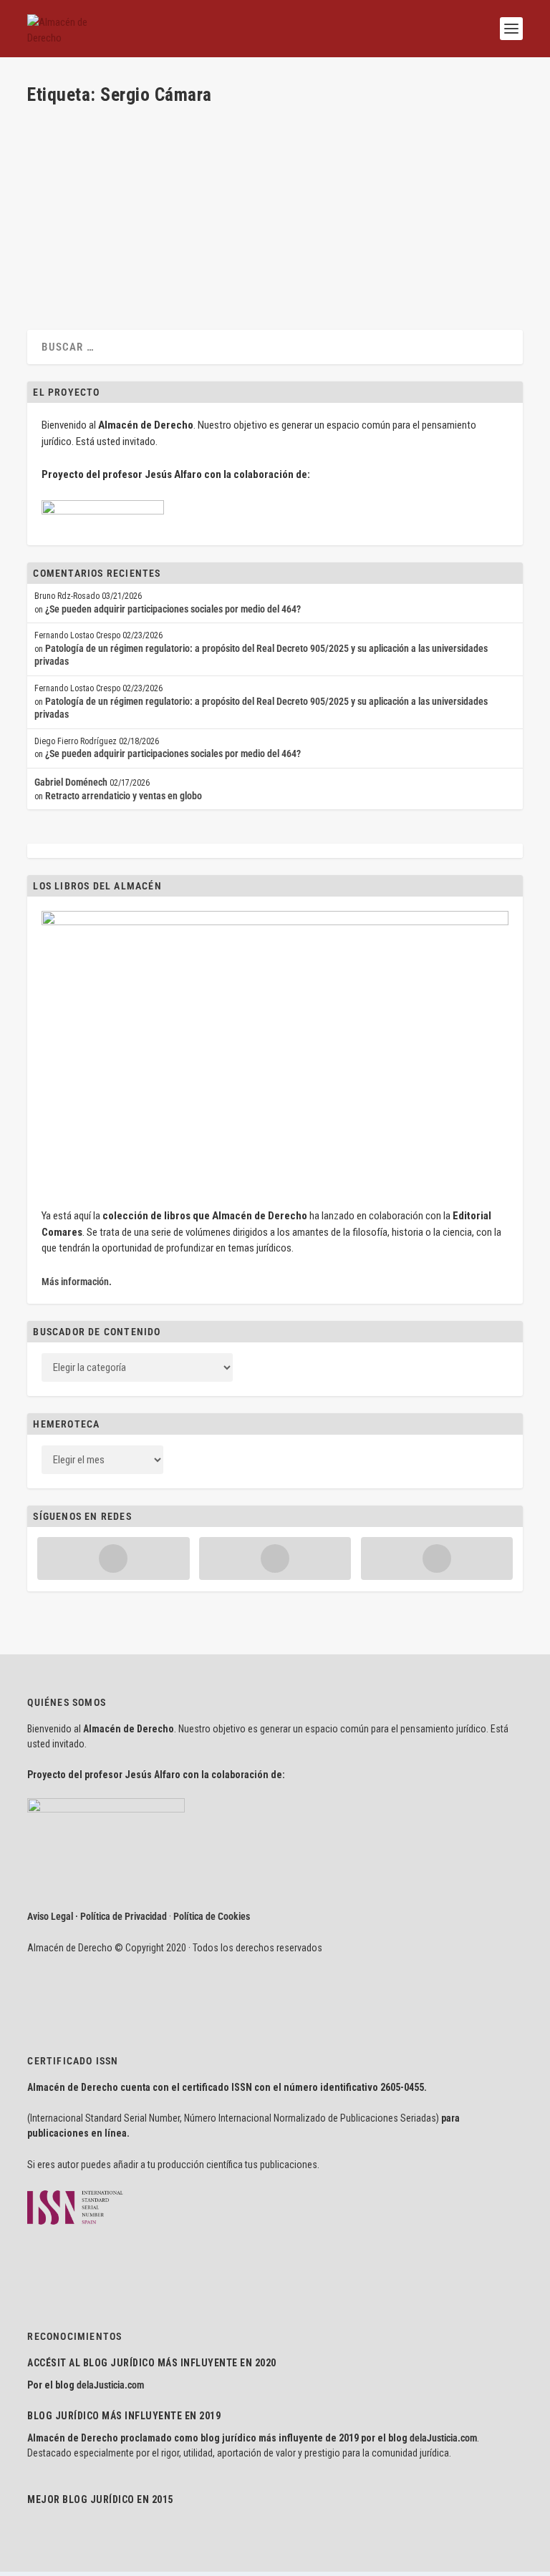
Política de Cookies (212, 1916)
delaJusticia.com (110, 2385)
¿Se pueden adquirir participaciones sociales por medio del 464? (173, 609)
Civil (190, 210)
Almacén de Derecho (92, 210)
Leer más (68, 263)
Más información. (77, 1282)
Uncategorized (270, 210)
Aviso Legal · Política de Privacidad (97, 1916)
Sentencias (221, 210)
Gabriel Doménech (71, 782)
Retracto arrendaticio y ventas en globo (124, 796)
